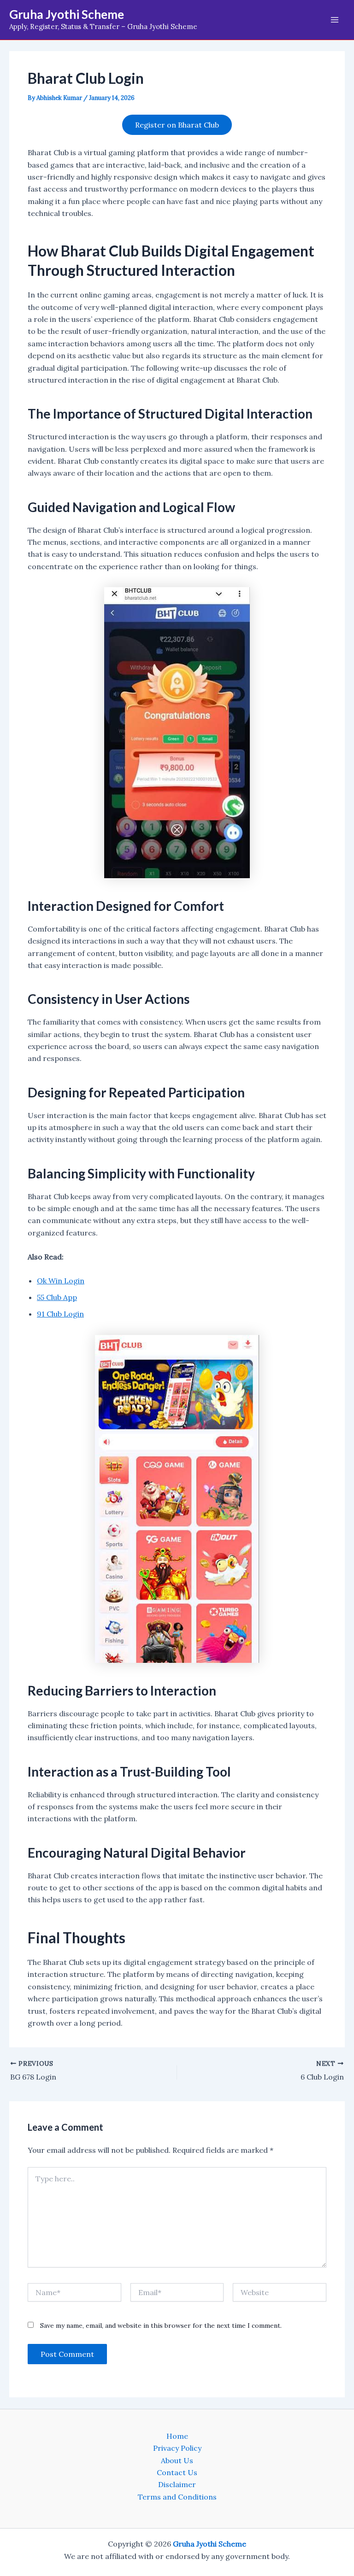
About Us (177, 2460)
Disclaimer (177, 2484)
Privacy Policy (177, 2448)
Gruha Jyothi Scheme (67, 14)
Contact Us (177, 2472)
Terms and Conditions (177, 2497)
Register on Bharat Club (177, 125)
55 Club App (57, 1297)
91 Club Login (60, 1314)
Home (177, 2436)
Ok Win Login (61, 1281)
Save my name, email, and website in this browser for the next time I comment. (161, 2325)
